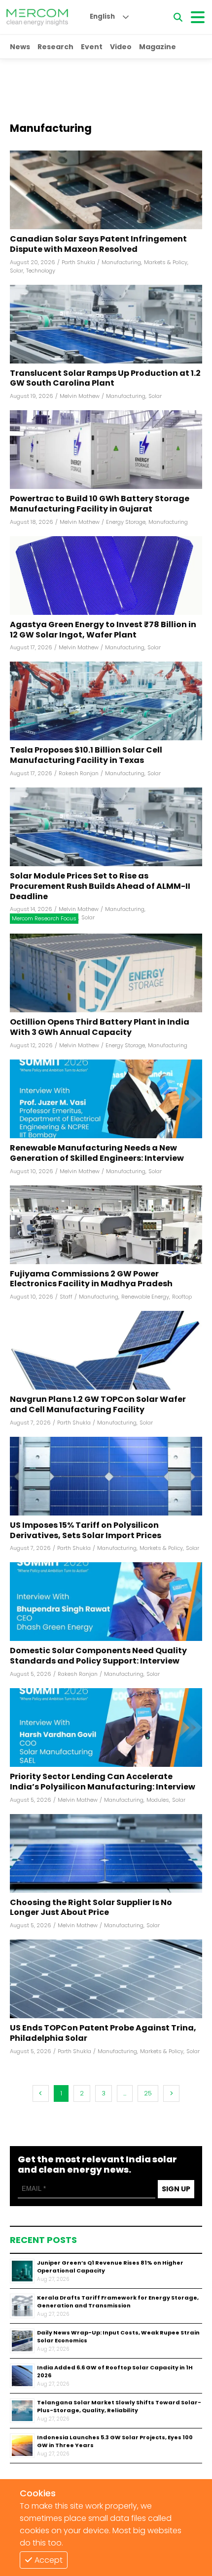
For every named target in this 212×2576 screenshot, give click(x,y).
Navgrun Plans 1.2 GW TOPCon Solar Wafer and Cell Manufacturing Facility (98, 1405)
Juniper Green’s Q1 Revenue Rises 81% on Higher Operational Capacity (110, 2267)
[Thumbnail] (22, 2271)
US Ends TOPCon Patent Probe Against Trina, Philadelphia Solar (103, 2033)
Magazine (158, 47)
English (102, 16)
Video (121, 47)
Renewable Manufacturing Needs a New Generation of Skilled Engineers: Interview (97, 1153)
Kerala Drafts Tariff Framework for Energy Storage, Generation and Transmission (118, 2302)
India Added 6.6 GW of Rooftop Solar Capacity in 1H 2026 (115, 2372)
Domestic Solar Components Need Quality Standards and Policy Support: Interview (98, 1656)
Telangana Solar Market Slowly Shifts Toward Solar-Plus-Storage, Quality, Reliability (119, 2407)
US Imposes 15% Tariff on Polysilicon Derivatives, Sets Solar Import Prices (86, 1531)
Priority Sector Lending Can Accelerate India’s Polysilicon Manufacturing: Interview (103, 1782)
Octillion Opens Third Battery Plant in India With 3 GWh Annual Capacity (100, 1028)
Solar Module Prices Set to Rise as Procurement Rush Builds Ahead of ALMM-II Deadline (100, 886)
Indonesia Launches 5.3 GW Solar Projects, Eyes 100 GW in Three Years (115, 2441)
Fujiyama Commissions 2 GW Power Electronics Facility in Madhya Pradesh (91, 1279)
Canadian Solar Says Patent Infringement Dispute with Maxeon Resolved (98, 244)
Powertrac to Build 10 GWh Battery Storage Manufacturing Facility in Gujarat (100, 504)
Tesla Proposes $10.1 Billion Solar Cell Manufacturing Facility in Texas (86, 756)
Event (92, 47)
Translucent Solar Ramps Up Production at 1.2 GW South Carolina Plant (105, 379)
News (20, 47)
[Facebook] (106, 190)
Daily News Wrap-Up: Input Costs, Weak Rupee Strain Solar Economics (118, 2337)
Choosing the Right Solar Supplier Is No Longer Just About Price (91, 1908)
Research (55, 47)
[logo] (37, 17)
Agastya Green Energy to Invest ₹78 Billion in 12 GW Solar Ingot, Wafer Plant (103, 630)
